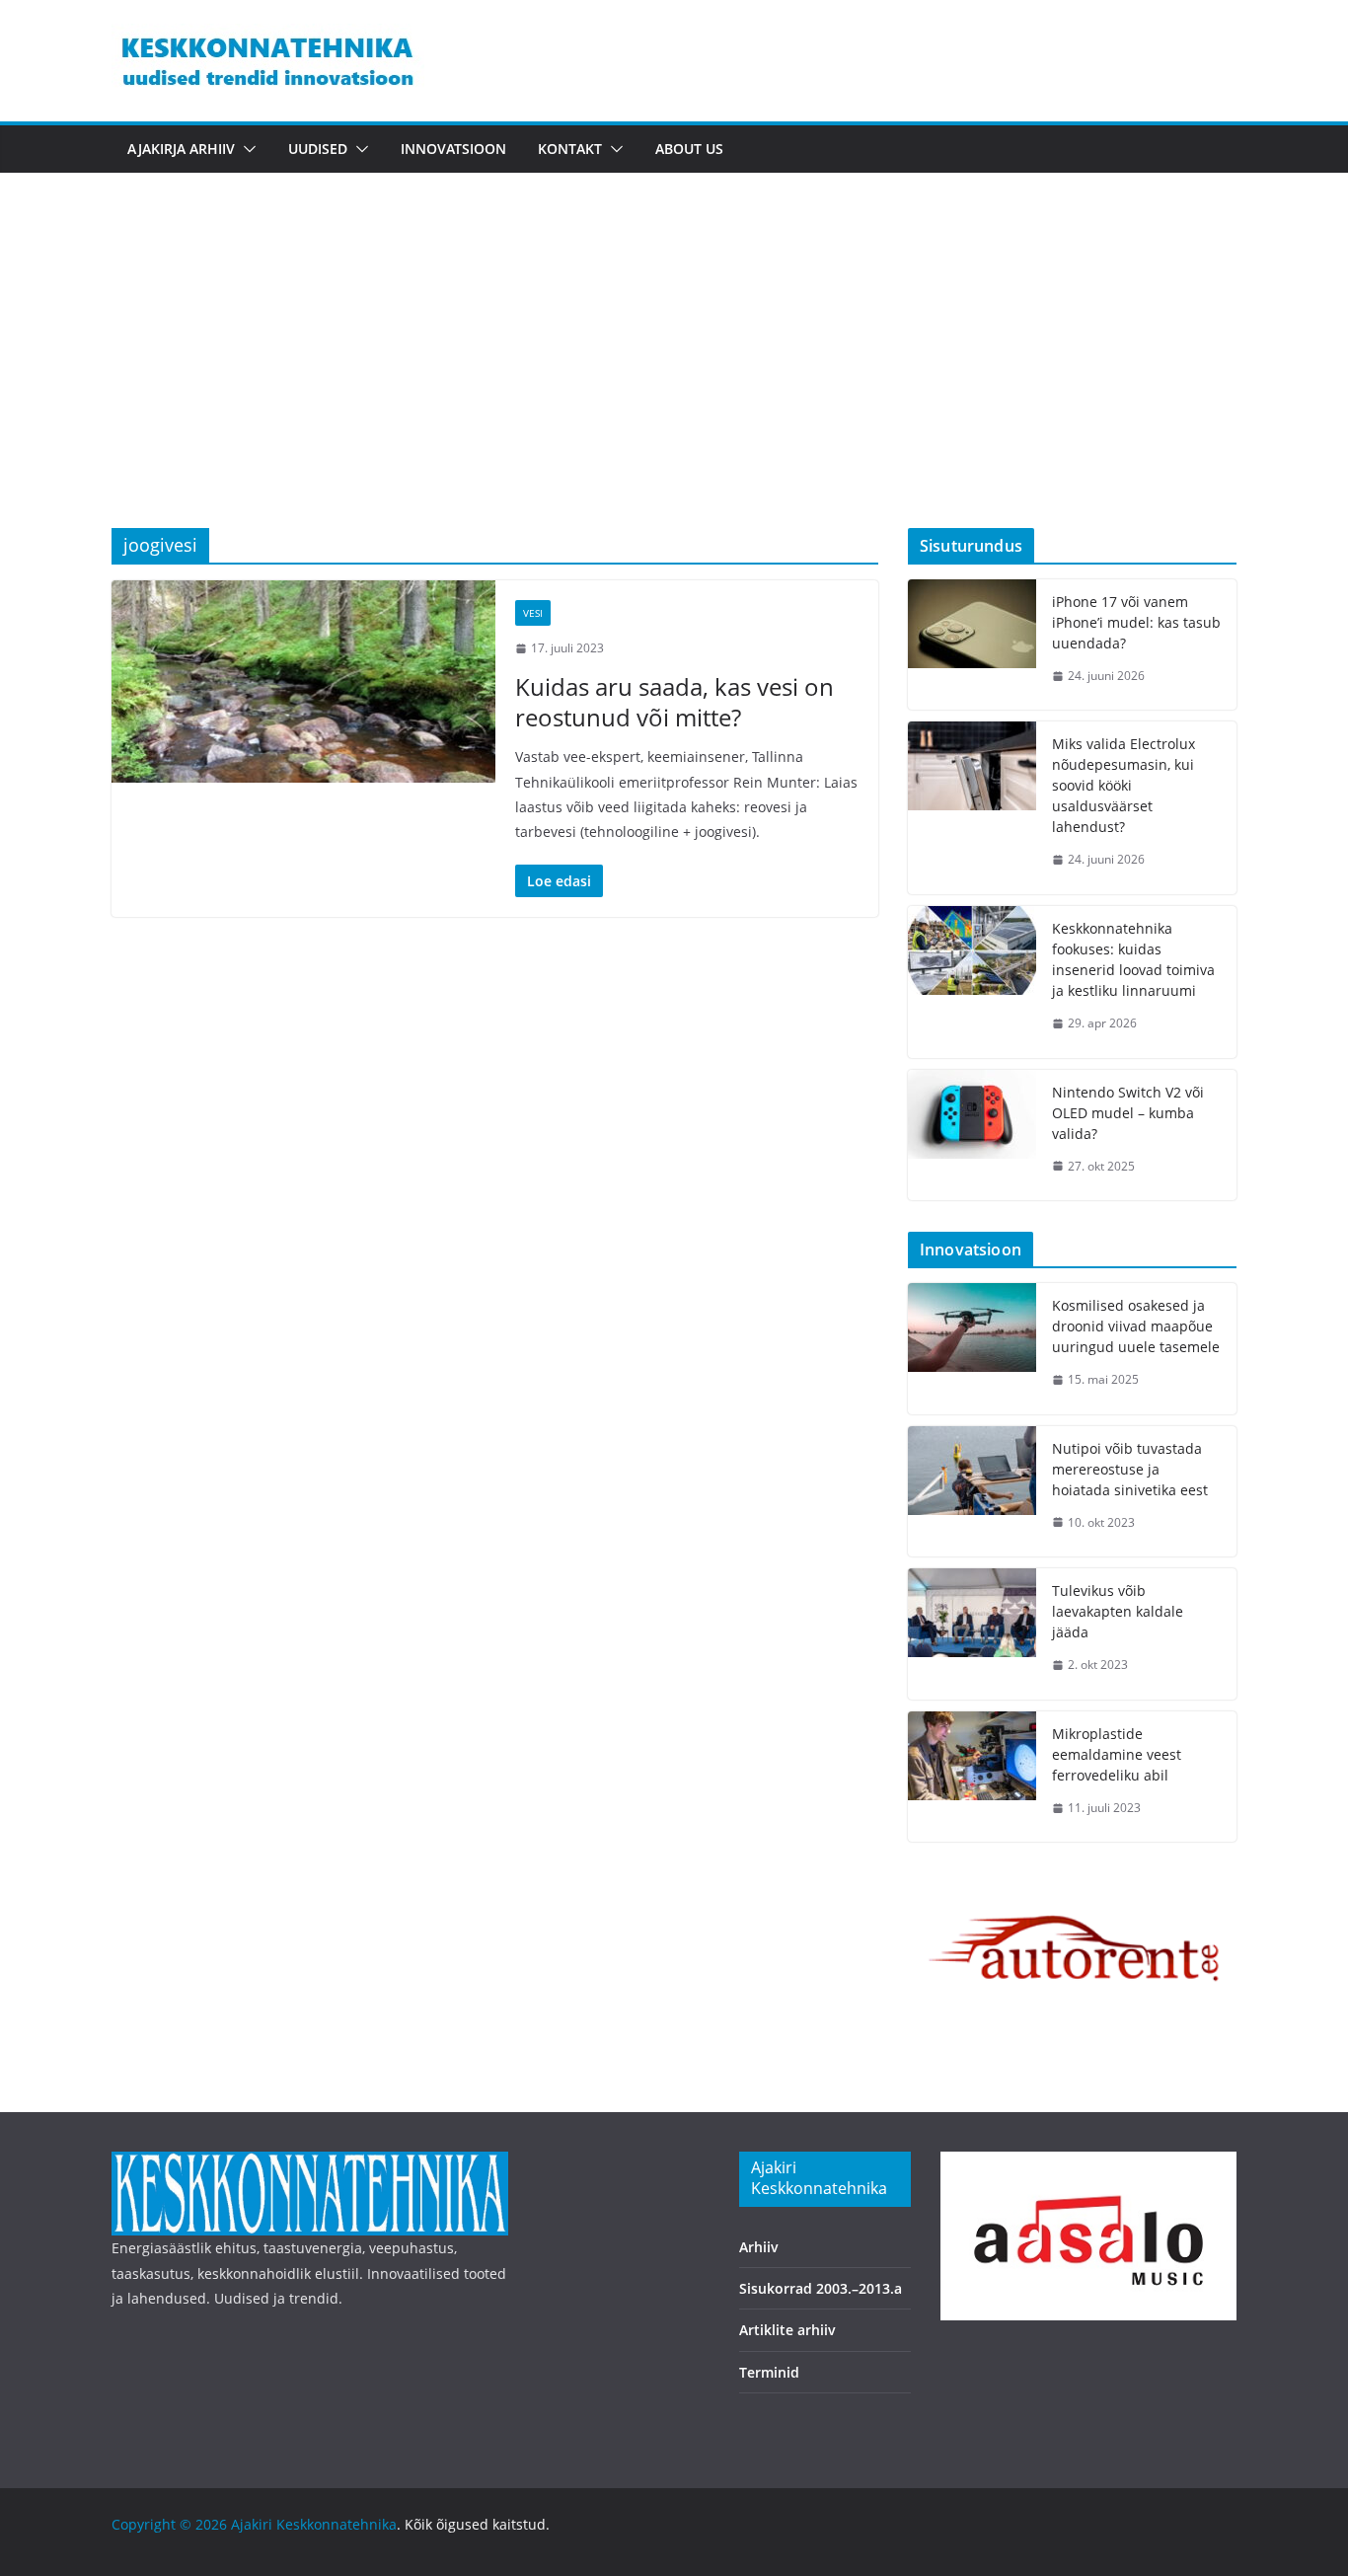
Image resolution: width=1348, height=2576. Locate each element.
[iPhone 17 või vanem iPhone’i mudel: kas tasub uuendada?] (972, 645)
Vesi (533, 613)
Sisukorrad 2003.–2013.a (821, 2288)
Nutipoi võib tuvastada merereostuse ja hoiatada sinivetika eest (1130, 1469)
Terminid (769, 2372)
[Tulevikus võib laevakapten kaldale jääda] (972, 1634)
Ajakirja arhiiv (181, 149)
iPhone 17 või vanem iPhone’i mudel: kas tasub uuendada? (1136, 622)
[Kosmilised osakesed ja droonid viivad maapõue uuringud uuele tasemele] (972, 1349)
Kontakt (570, 149)
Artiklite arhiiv (787, 2330)
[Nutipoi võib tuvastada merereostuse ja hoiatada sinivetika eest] (972, 1492)
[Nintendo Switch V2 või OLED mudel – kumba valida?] (972, 1136)
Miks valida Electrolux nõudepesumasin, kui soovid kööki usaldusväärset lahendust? (1123, 785)
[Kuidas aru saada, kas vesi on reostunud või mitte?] (303, 681)
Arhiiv (759, 2247)
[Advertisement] (674, 380)
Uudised (318, 149)
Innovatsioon (453, 149)
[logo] (310, 2164)
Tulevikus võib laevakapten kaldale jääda (1118, 1611)
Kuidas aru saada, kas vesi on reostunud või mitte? (674, 702)
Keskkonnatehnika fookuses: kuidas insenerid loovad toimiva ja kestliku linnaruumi (1133, 959)
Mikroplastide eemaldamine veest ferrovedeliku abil (1117, 1754)
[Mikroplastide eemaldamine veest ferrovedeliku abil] (972, 1777)
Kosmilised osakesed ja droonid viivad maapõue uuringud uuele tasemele (1136, 1326)
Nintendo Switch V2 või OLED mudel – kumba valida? (1128, 1113)
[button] (246, 149)
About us (689, 149)
